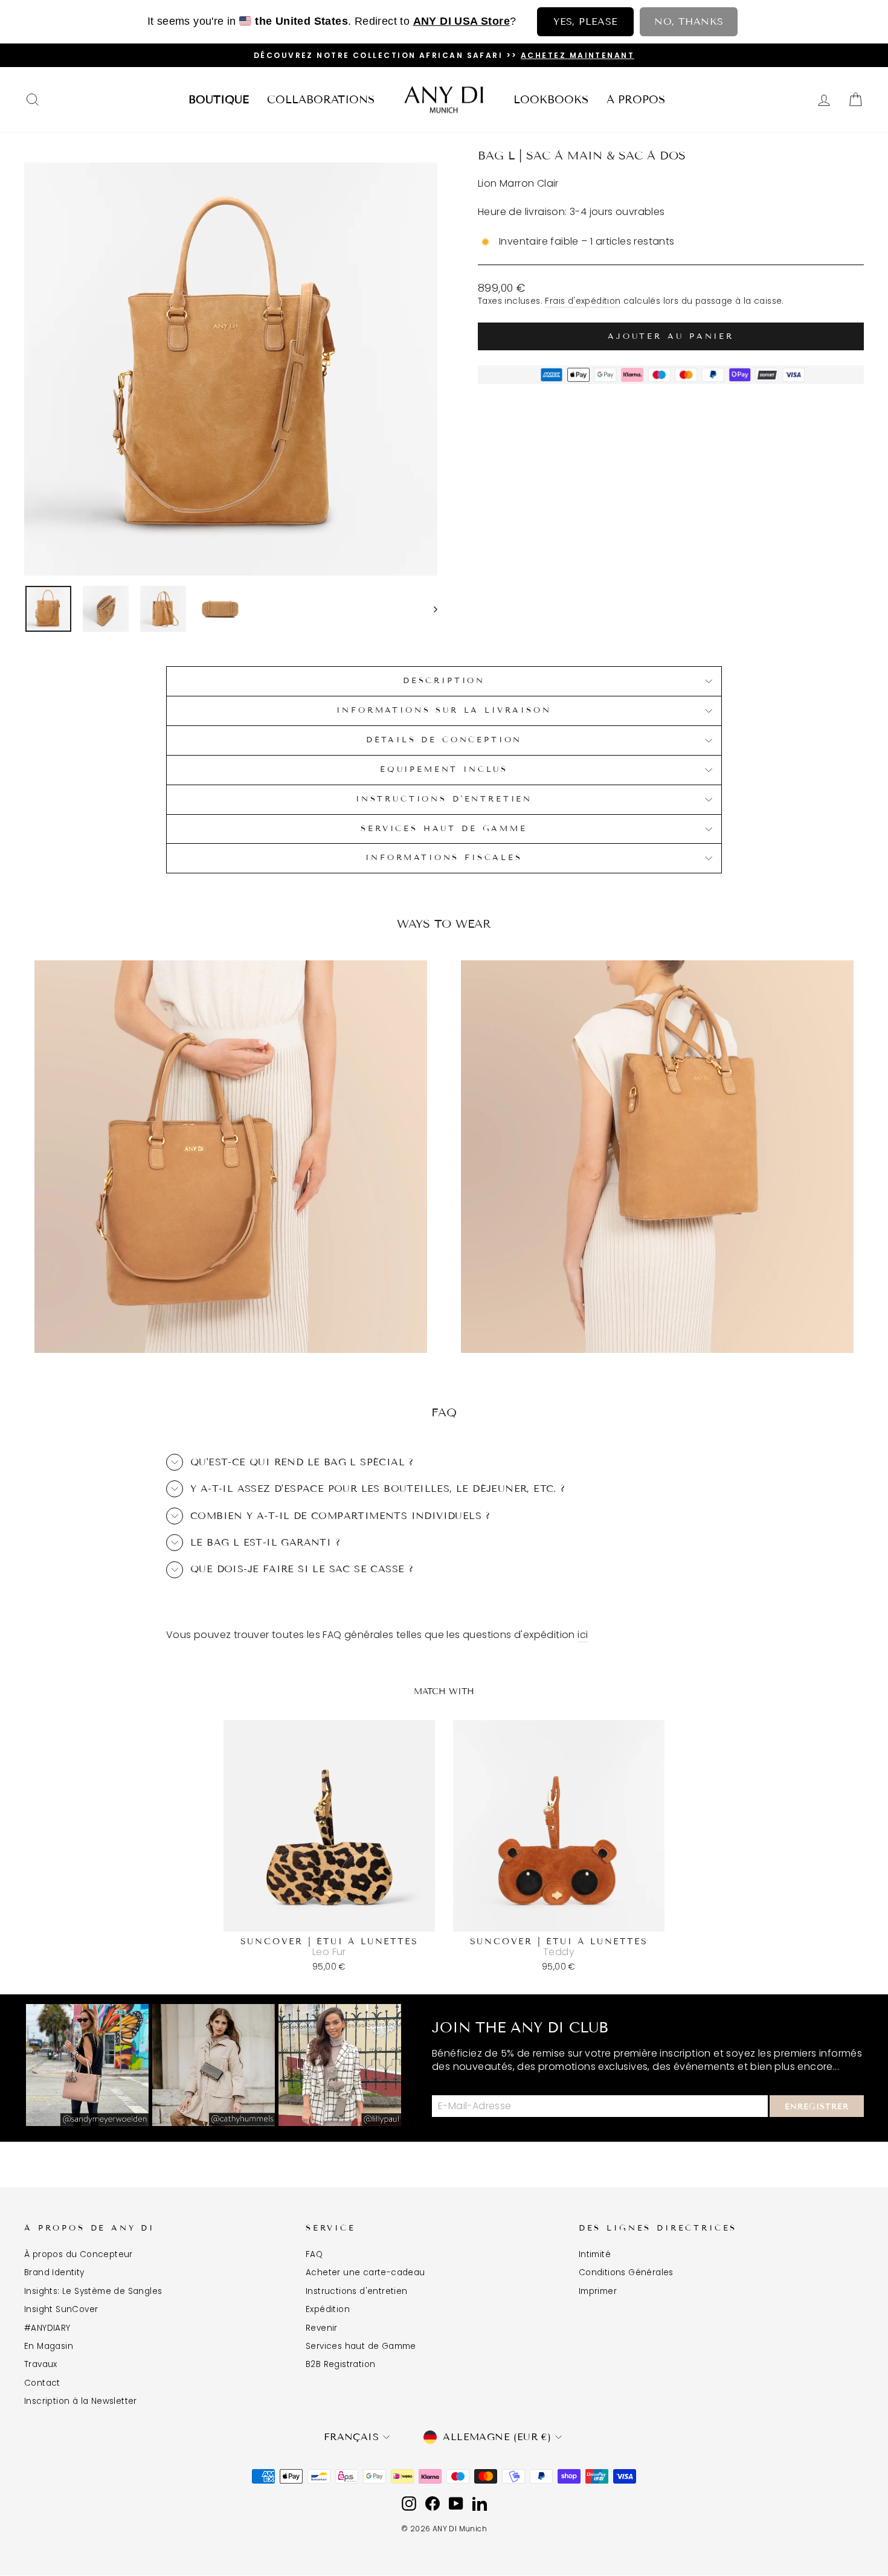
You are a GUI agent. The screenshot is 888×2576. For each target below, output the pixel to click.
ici (583, 1635)
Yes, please (585, 21)
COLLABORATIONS (321, 100)
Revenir (322, 2328)
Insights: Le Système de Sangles (93, 2291)
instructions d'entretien (444, 799)
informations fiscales (444, 858)
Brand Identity (54, 2272)
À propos (636, 100)
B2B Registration (340, 2364)
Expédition (328, 2309)
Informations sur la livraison (444, 710)
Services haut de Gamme (361, 2346)
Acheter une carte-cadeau (365, 2272)
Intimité (595, 2254)
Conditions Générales (626, 2272)
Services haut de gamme (444, 829)
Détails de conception (444, 740)
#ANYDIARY (47, 2328)
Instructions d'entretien (357, 2291)
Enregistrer (817, 2107)
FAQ (314, 2254)
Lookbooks (551, 100)
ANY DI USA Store (462, 21)
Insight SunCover (61, 2309)
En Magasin (49, 2346)
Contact (42, 2383)
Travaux (41, 2364)
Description (444, 681)
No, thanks (689, 21)
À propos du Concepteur (79, 2254)
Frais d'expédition (583, 301)
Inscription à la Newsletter (81, 2401)
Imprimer (598, 2291)
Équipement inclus (444, 769)
